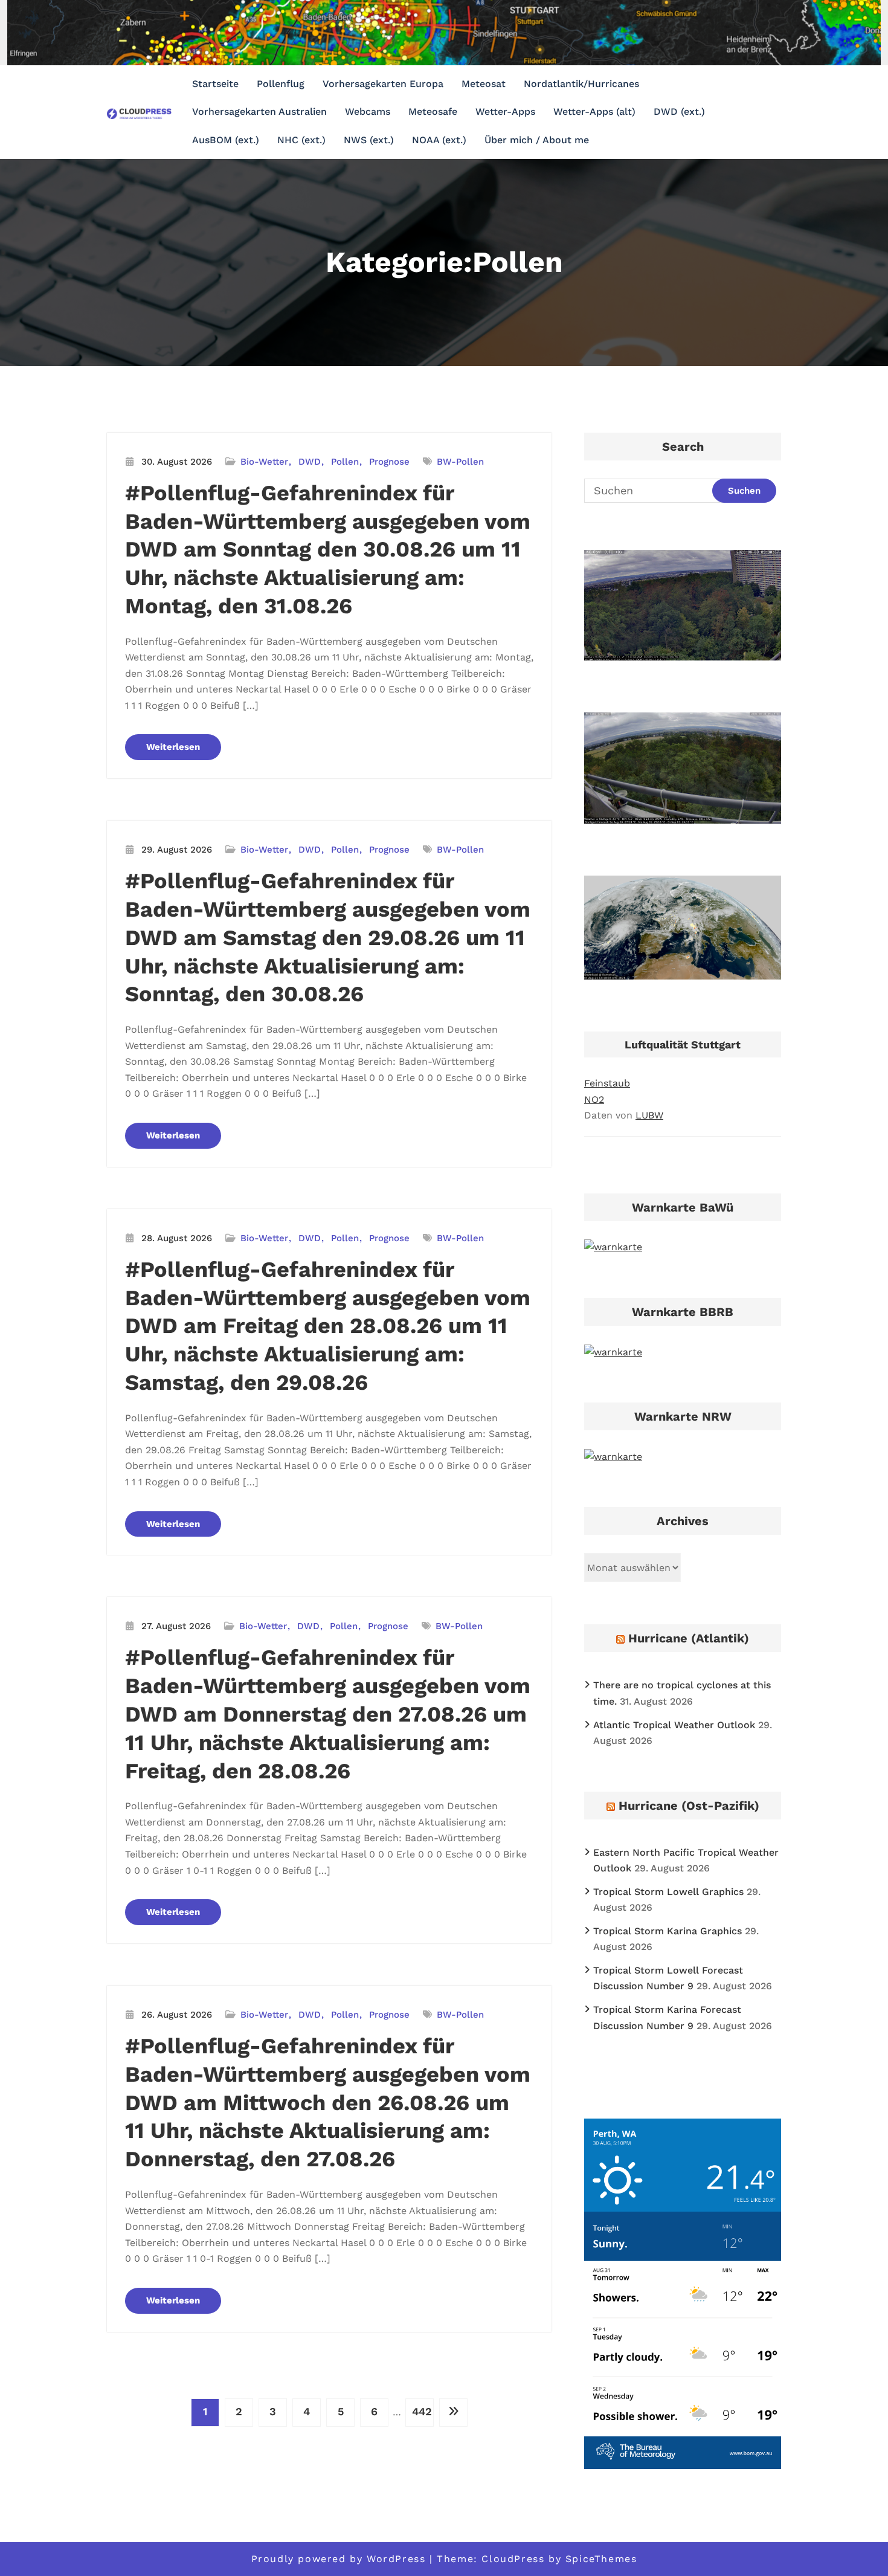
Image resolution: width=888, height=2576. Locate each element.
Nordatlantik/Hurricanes (581, 84)
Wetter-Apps (505, 111)
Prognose (389, 462)
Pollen (345, 462)
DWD (310, 462)
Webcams (368, 111)
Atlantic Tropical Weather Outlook (674, 1725)
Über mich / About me (537, 140)
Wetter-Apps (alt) (594, 111)
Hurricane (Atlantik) (689, 1638)
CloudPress (513, 2559)
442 (422, 2411)
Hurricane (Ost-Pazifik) (689, 1806)
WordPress (396, 2559)
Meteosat (484, 84)
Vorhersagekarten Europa (383, 84)
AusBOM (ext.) (226, 140)
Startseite (215, 84)
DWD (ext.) (679, 111)
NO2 (594, 1099)
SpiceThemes (601, 2559)
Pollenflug (281, 84)
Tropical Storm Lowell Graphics (668, 1892)
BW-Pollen (460, 462)
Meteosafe (433, 111)
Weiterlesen (173, 747)
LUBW (649, 1115)
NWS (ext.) (369, 140)
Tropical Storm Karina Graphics (668, 1931)
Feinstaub (607, 1083)
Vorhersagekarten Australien (259, 111)
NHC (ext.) (301, 140)
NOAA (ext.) (439, 140)
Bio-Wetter (264, 462)
